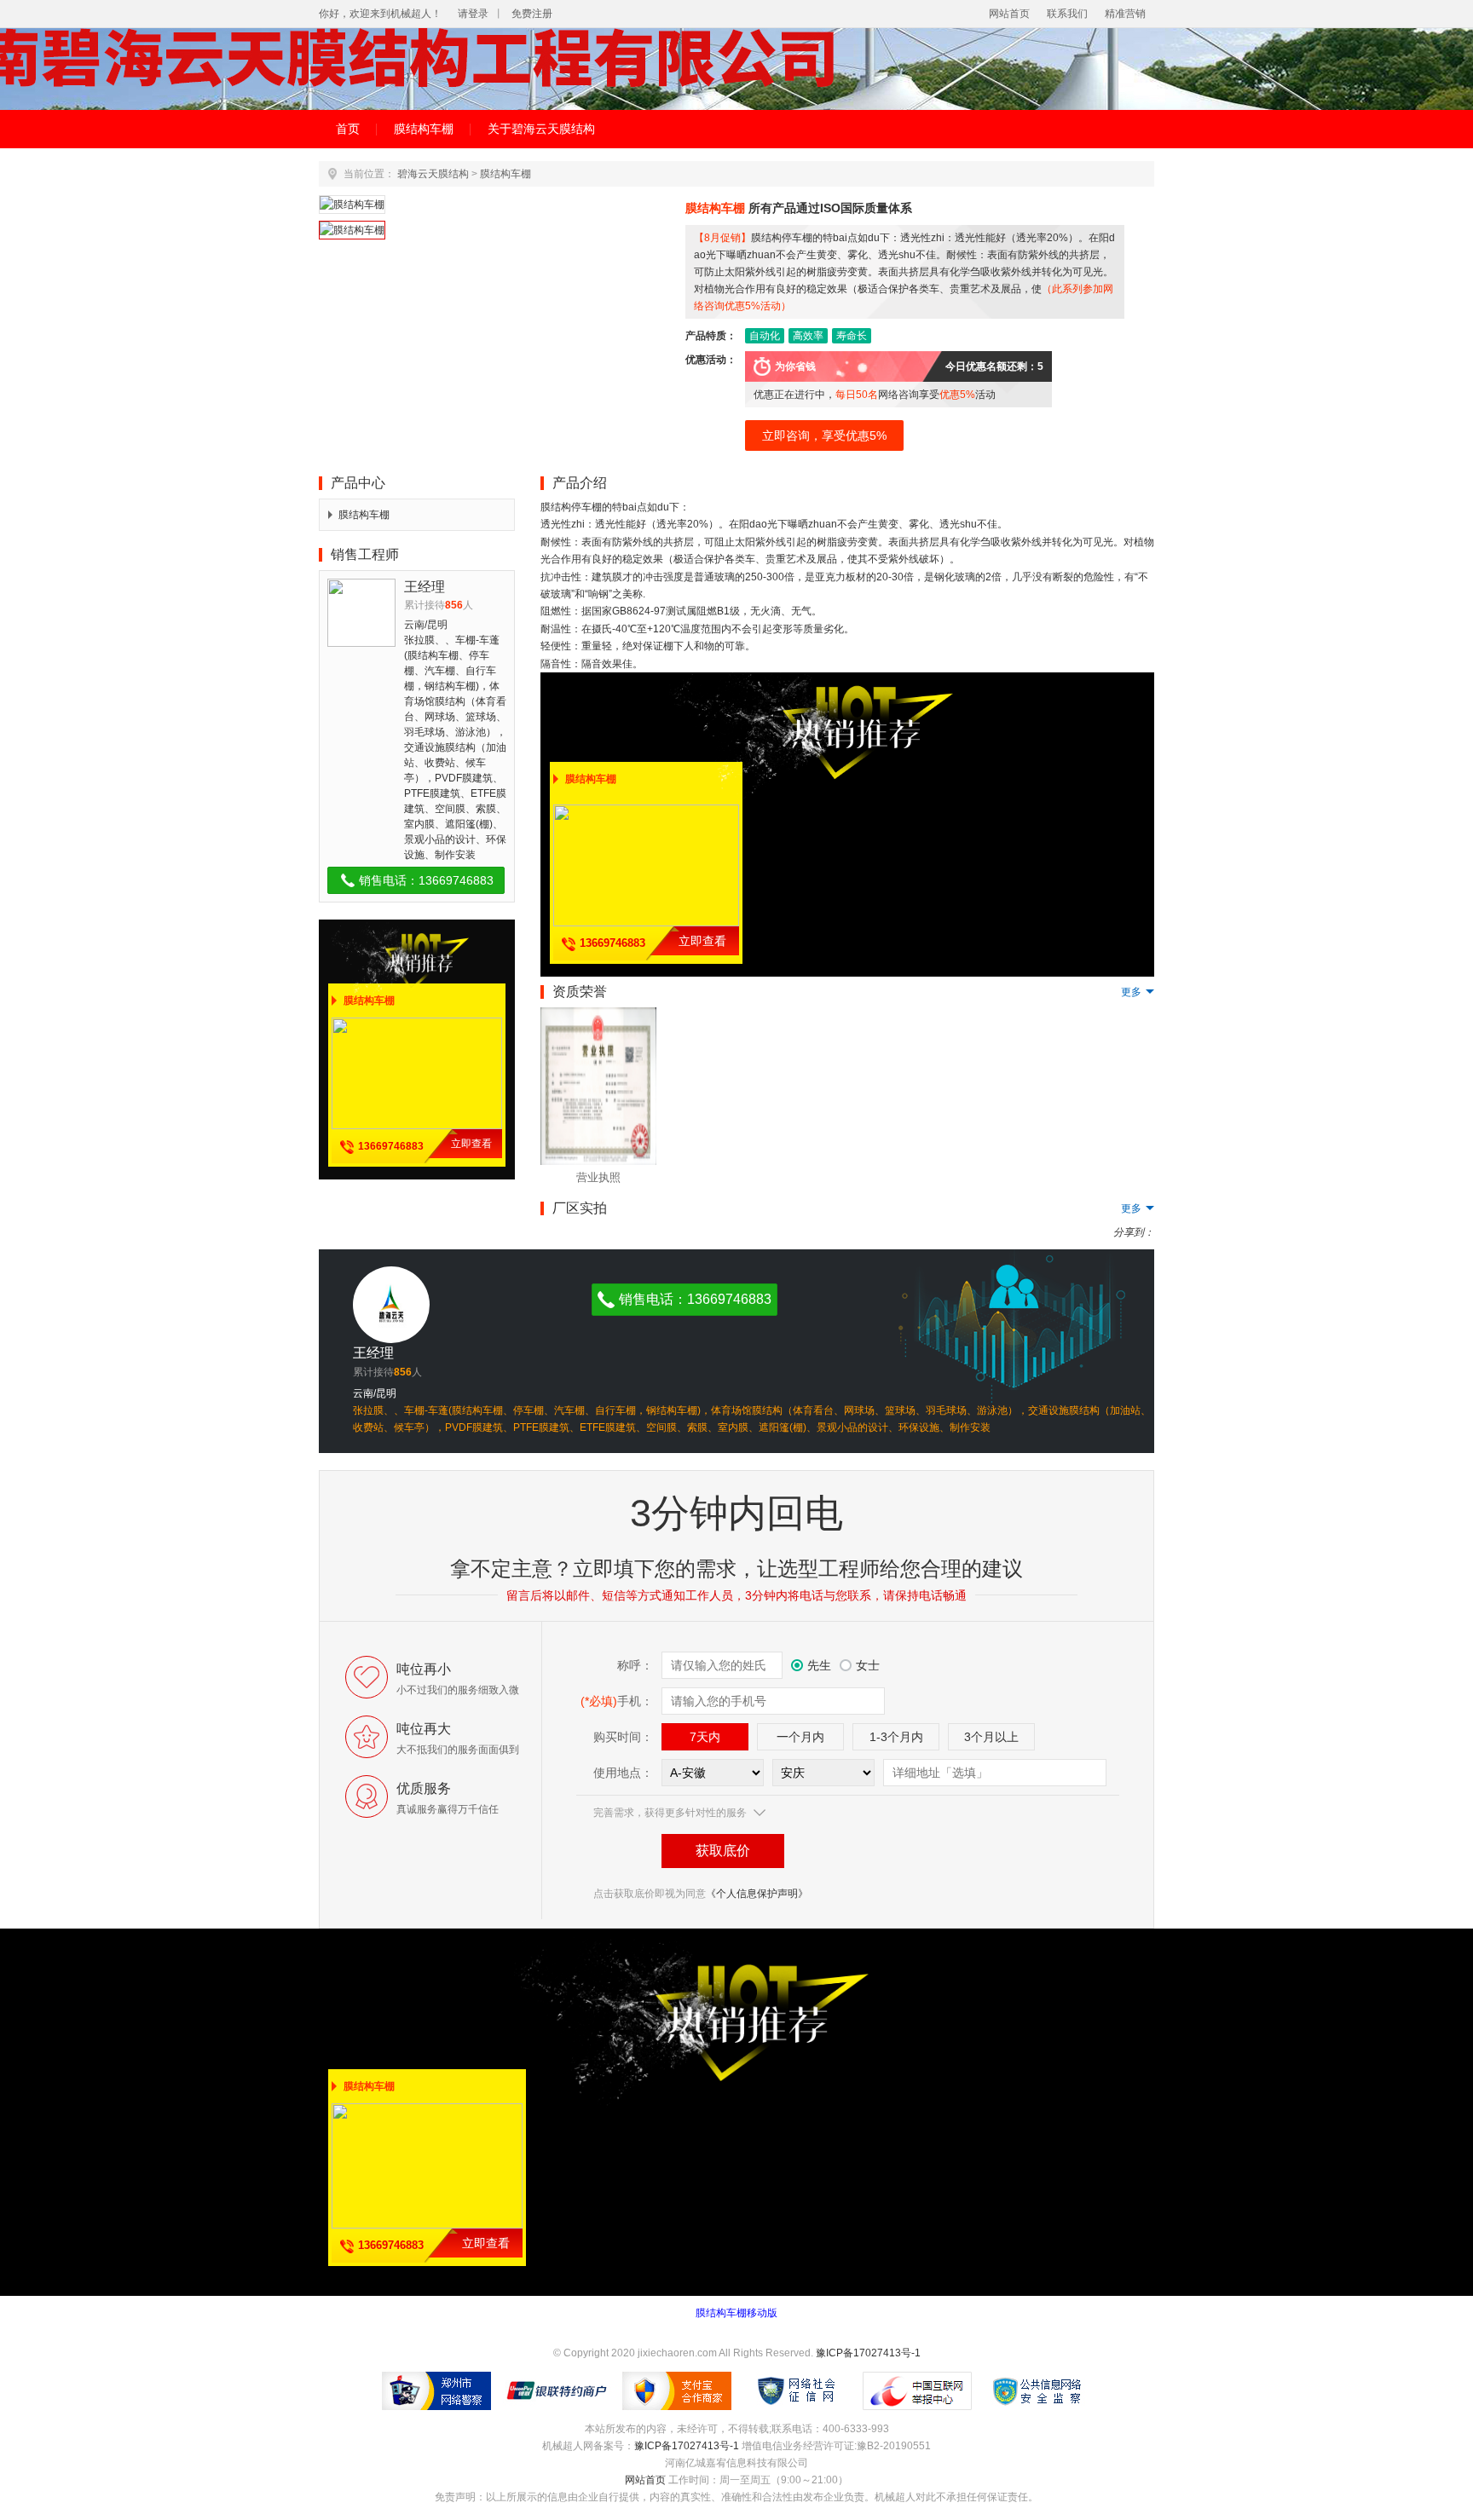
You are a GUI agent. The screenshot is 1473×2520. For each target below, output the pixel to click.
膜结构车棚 (424, 129)
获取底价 (723, 1851)
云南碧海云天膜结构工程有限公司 (736, 69)
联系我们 (1067, 14)
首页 (348, 129)
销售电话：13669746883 (426, 880)
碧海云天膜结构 (433, 174)
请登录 (473, 14)
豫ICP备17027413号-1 (868, 2353)
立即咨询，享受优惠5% (824, 435)
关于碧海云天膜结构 (541, 129)
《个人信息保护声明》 (757, 1894)
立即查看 (471, 1144)
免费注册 (532, 14)
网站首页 (1009, 14)
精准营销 (1125, 14)
